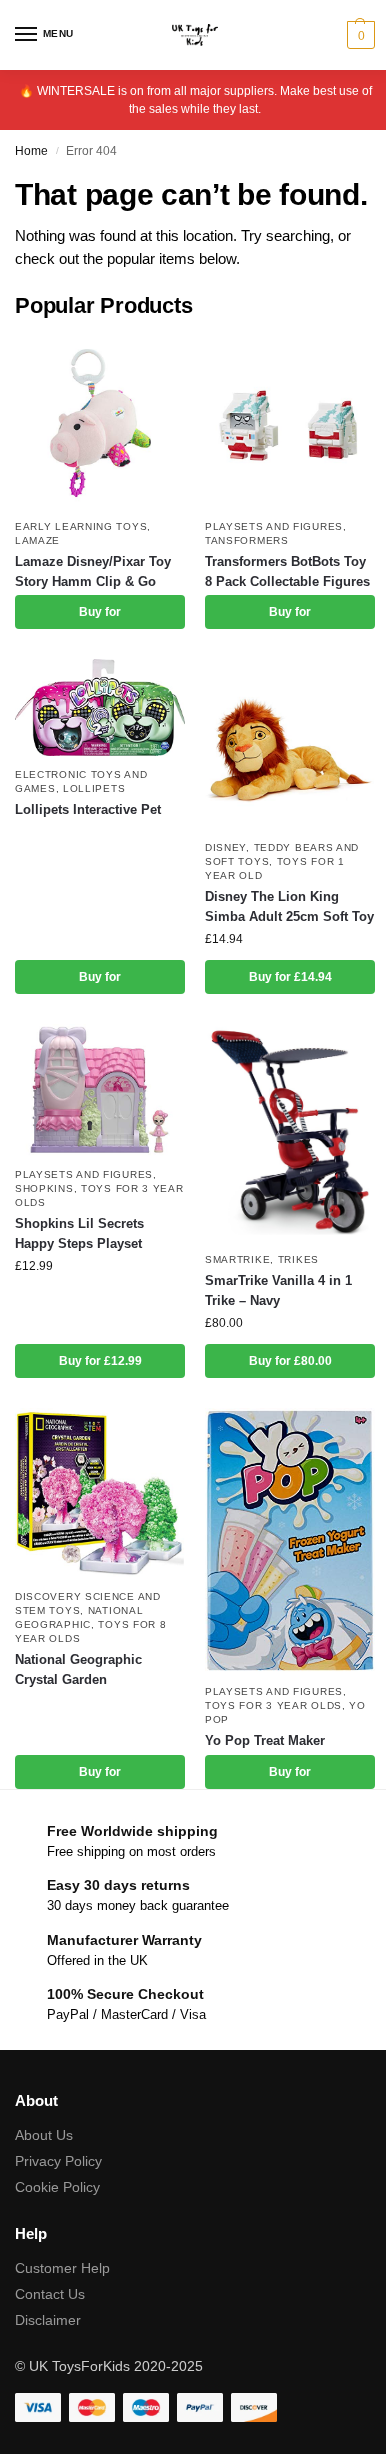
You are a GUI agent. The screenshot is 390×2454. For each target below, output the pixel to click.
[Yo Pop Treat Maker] (290, 1540)
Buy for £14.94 (290, 977)
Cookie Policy (57, 2187)
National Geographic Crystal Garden (78, 1669)
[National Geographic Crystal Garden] (100, 1493)
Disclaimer (48, 2320)
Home (31, 151)
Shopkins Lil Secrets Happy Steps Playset (79, 1233)
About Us (44, 2135)
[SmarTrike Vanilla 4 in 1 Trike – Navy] (290, 1132)
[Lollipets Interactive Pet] (100, 707)
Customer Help (62, 2268)
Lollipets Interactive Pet (88, 809)
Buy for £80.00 (290, 1361)
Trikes (298, 1259)
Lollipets (94, 788)
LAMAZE (37, 540)
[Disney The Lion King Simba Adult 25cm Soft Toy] (290, 744)
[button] (358, 35)
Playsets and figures (274, 526)
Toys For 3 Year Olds (273, 1705)
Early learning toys (81, 526)
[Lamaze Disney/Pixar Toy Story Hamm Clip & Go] (100, 423)
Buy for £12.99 (100, 1361)
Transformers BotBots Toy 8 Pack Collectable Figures (287, 571)
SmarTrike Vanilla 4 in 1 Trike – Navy (278, 1290)
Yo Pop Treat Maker (265, 1740)
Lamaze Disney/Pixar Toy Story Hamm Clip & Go (93, 571)
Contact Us (50, 2294)
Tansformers (247, 540)
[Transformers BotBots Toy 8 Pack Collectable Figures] (290, 423)
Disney (225, 847)
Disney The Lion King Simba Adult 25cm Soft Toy (289, 906)
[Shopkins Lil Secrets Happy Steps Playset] (100, 1090)
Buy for (100, 612)
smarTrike (237, 1259)
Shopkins (44, 1188)
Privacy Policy (58, 2161)
